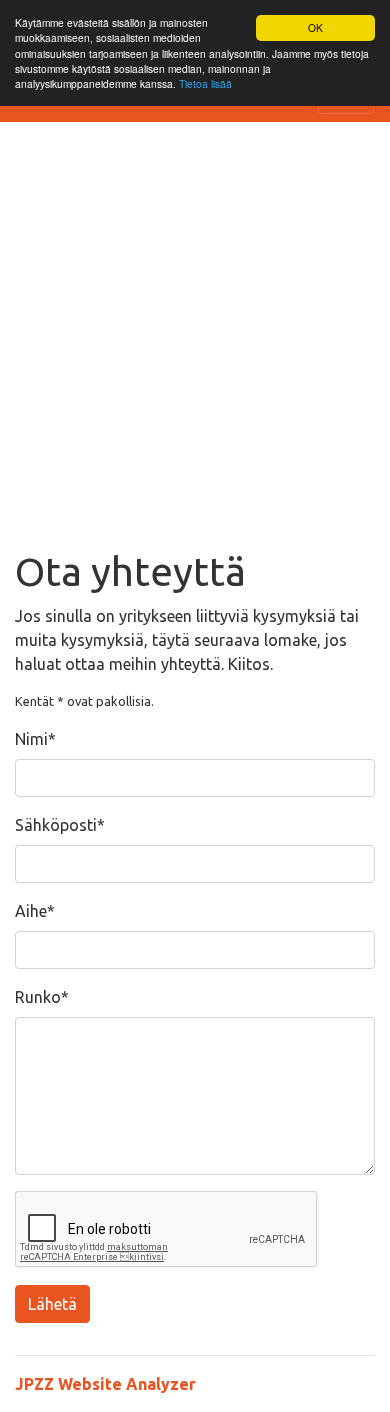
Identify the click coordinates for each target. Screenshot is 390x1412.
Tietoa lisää (205, 83)
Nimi (31, 739)
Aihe (31, 911)
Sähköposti (56, 825)
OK (315, 27)
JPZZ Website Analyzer (105, 1384)
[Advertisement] (195, 343)
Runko (38, 997)
